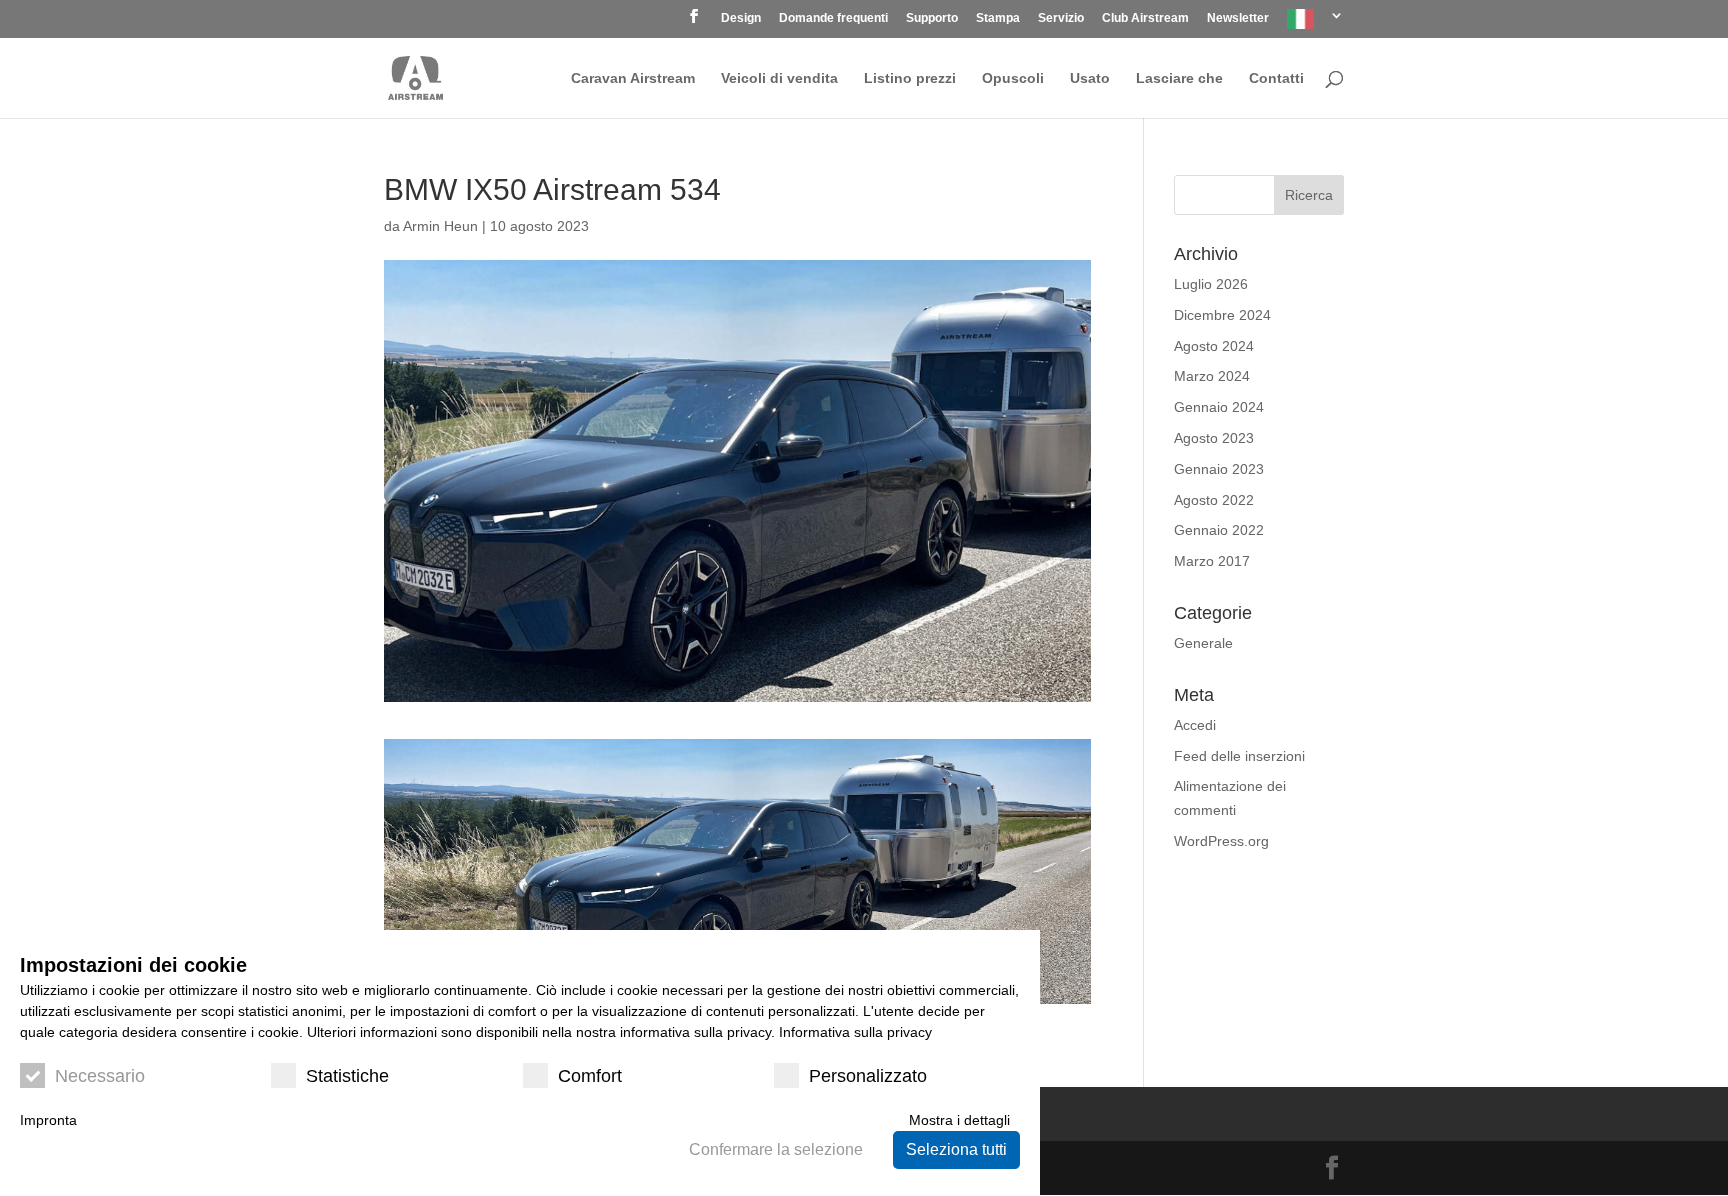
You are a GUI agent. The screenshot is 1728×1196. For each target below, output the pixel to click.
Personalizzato (868, 1076)
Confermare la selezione (776, 1149)
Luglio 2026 (1211, 284)
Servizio (1061, 18)
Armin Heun (440, 226)
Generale (1203, 643)
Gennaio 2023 (1219, 469)
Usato (1090, 78)
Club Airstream (1145, 18)
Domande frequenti (833, 18)
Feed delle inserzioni (1239, 756)
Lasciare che (1179, 78)
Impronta (48, 1120)
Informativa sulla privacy (855, 1032)
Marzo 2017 (1212, 561)
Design (741, 18)
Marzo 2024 (1212, 376)
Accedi (1195, 725)
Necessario (100, 1076)
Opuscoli (1013, 78)
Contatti (1276, 78)
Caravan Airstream (633, 78)
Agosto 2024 (1214, 346)
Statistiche (347, 1076)
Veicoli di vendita (779, 78)
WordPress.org (1221, 841)
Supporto (932, 18)
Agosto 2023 (1214, 438)
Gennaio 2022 (1219, 530)
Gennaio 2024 (1219, 407)
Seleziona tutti (956, 1149)
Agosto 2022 (1214, 500)
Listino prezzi (910, 78)
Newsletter (1238, 18)
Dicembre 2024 (1222, 315)
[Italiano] (1315, 23)
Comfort (590, 1076)
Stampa (998, 18)
